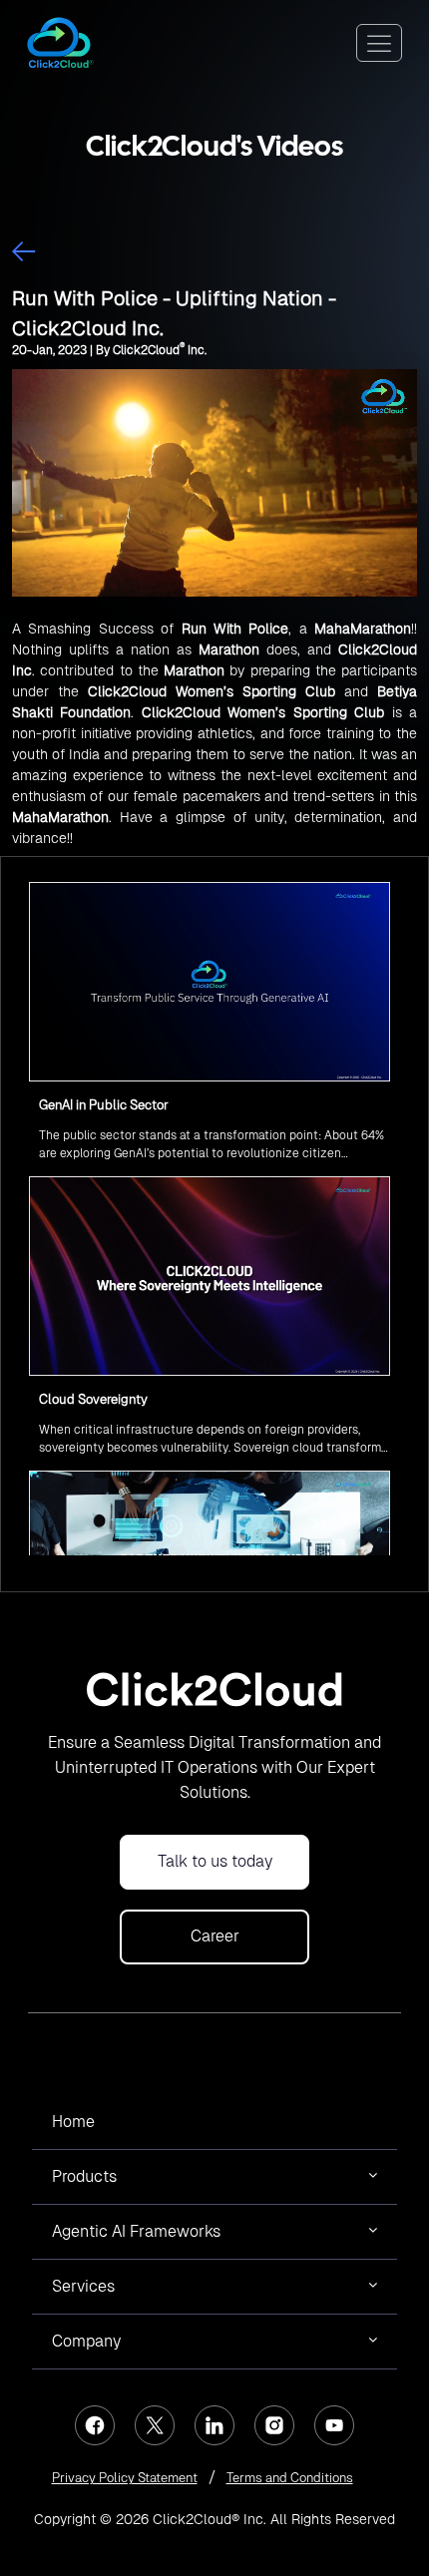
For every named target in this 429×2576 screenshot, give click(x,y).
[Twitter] (155, 2425)
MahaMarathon (363, 629)
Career (215, 1936)
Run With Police (235, 629)
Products (84, 2176)
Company (86, 2341)
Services (83, 2286)
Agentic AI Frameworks (136, 2231)
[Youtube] (334, 2425)
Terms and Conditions (290, 2478)
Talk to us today (215, 1861)
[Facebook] (95, 2425)
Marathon (229, 649)
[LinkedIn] (214, 2425)
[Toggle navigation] (379, 43)
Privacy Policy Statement (125, 2478)
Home (73, 2122)
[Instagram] (274, 2425)
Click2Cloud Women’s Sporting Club (212, 691)
